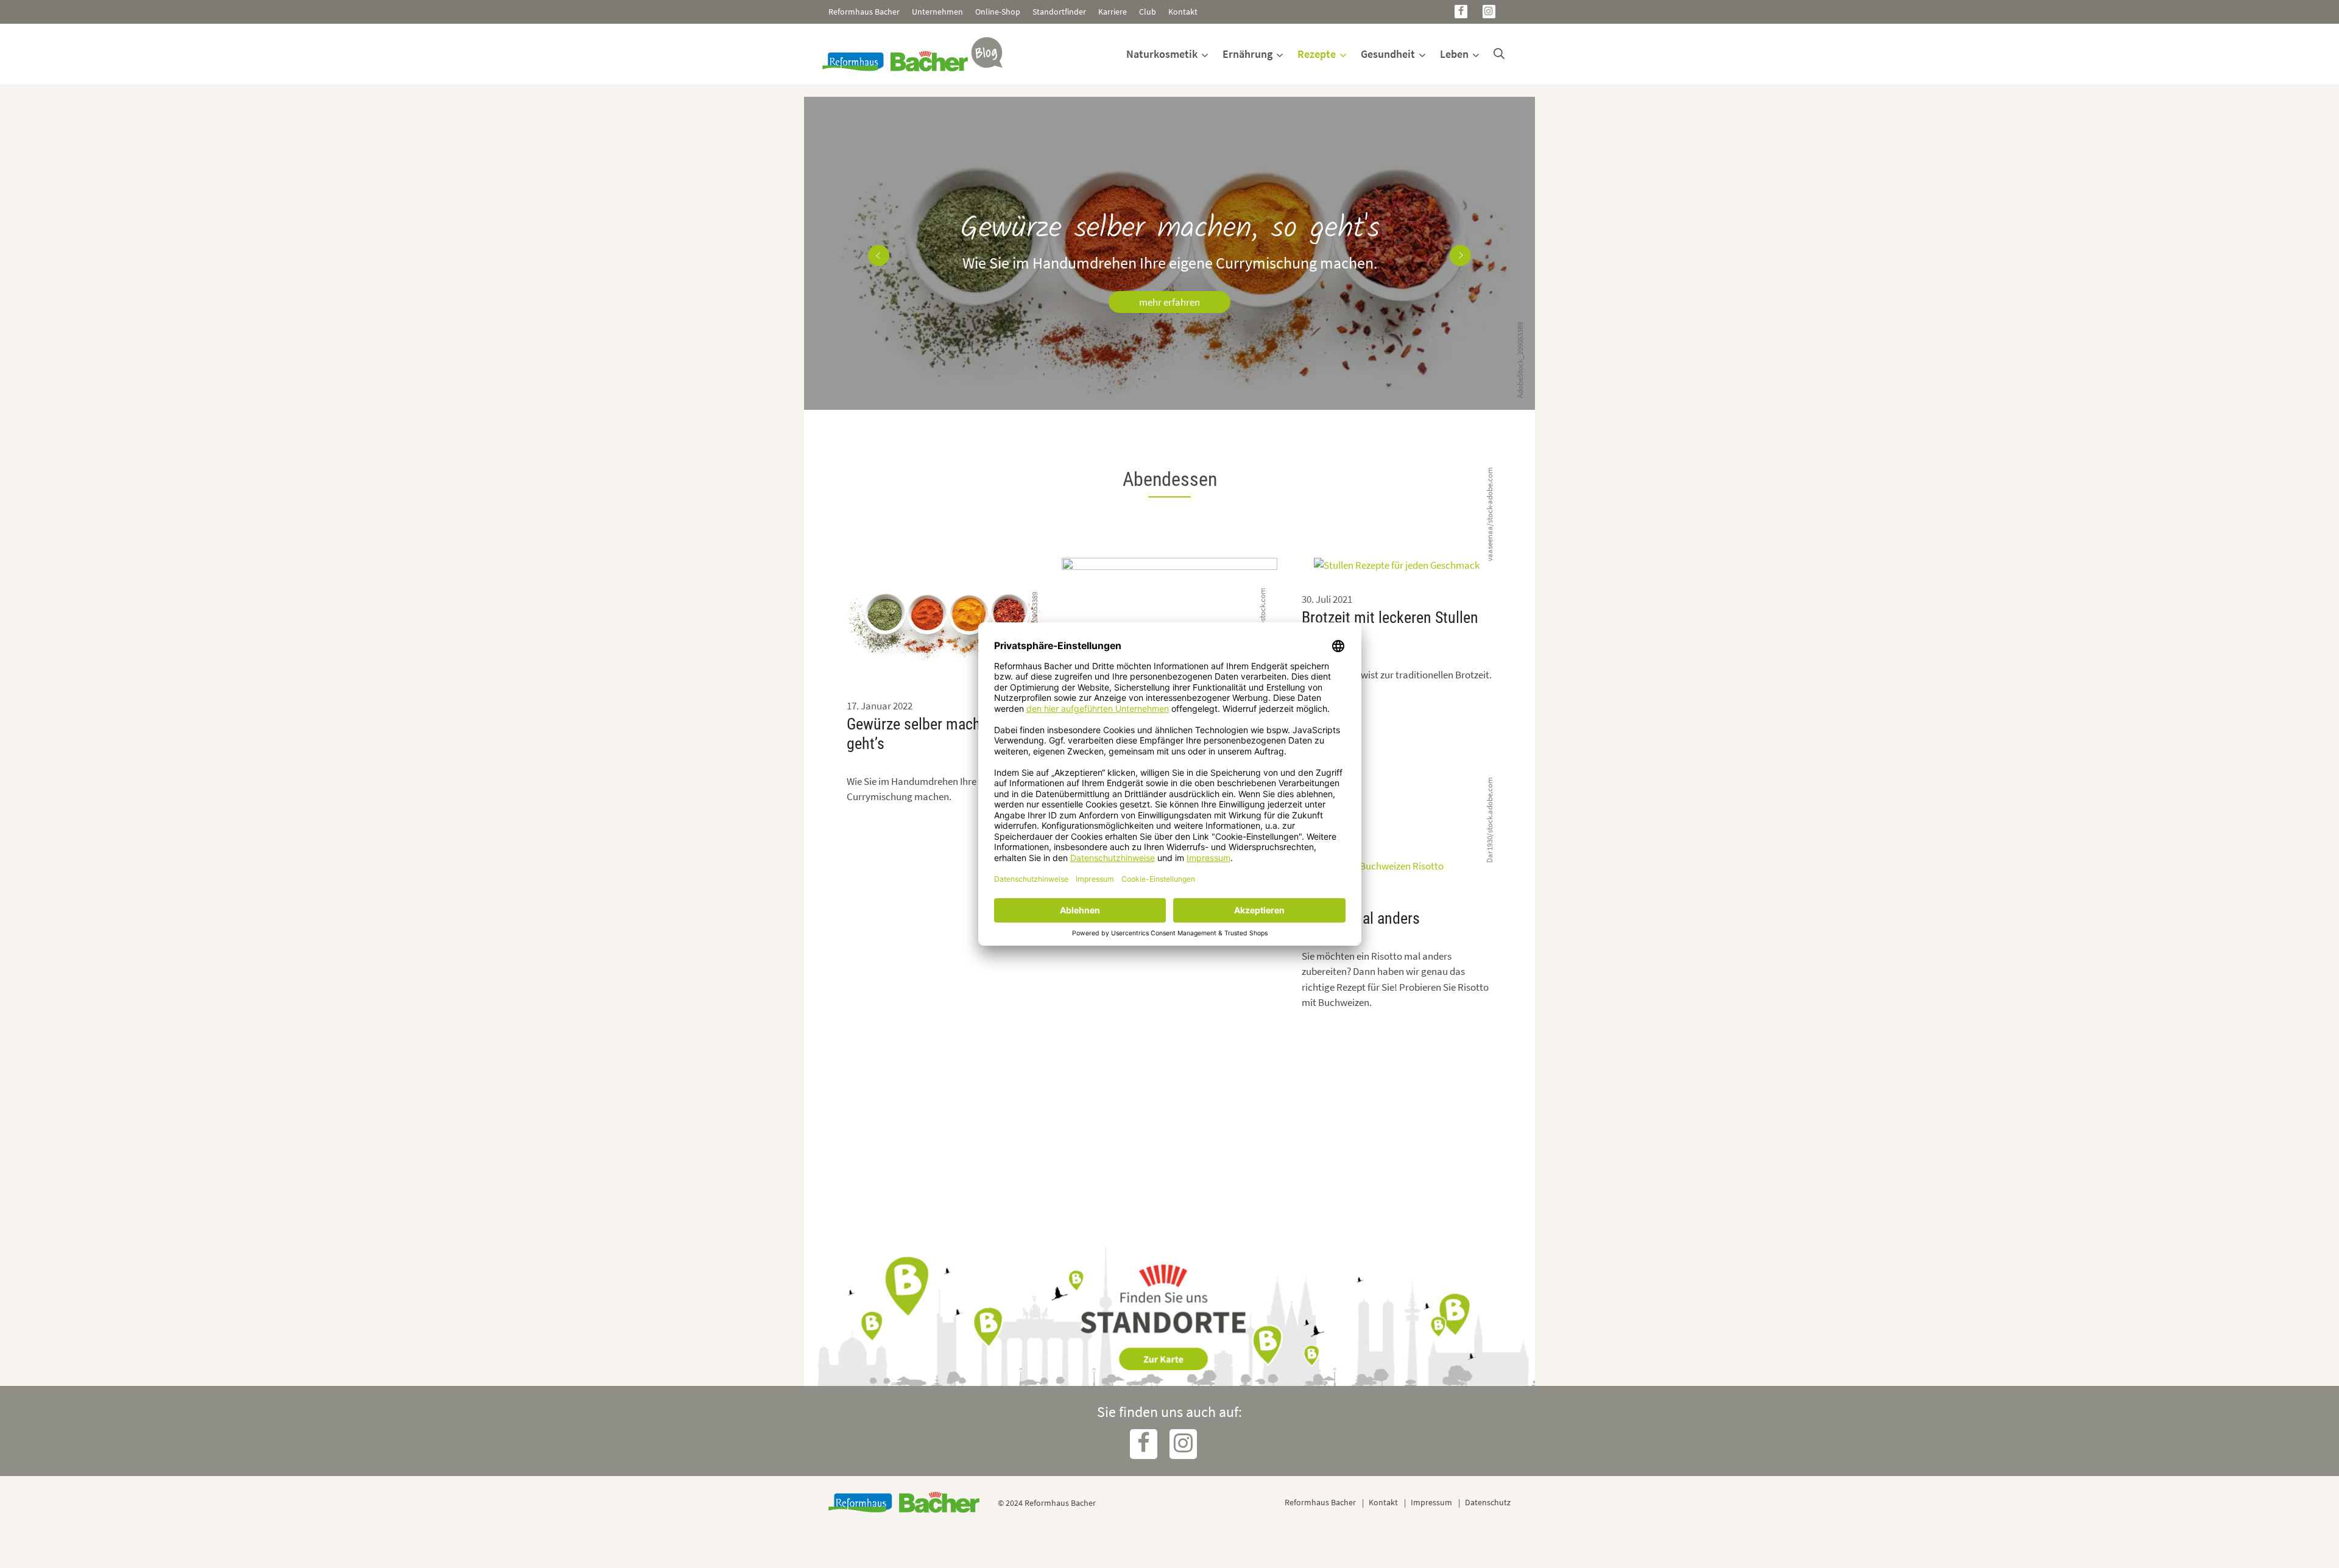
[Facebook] (1461, 12)
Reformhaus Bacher (864, 12)
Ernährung (1247, 54)
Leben (1454, 54)
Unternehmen (937, 12)
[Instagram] (1489, 12)
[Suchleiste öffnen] (1499, 54)
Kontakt (1183, 12)
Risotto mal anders (1361, 918)
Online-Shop (998, 12)
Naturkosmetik (1162, 54)
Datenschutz (1488, 1502)
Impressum (1431, 1502)
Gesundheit (1388, 54)
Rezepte (1317, 54)
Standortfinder (1059, 12)
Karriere (1113, 12)
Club (1148, 12)
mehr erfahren (1169, 302)
